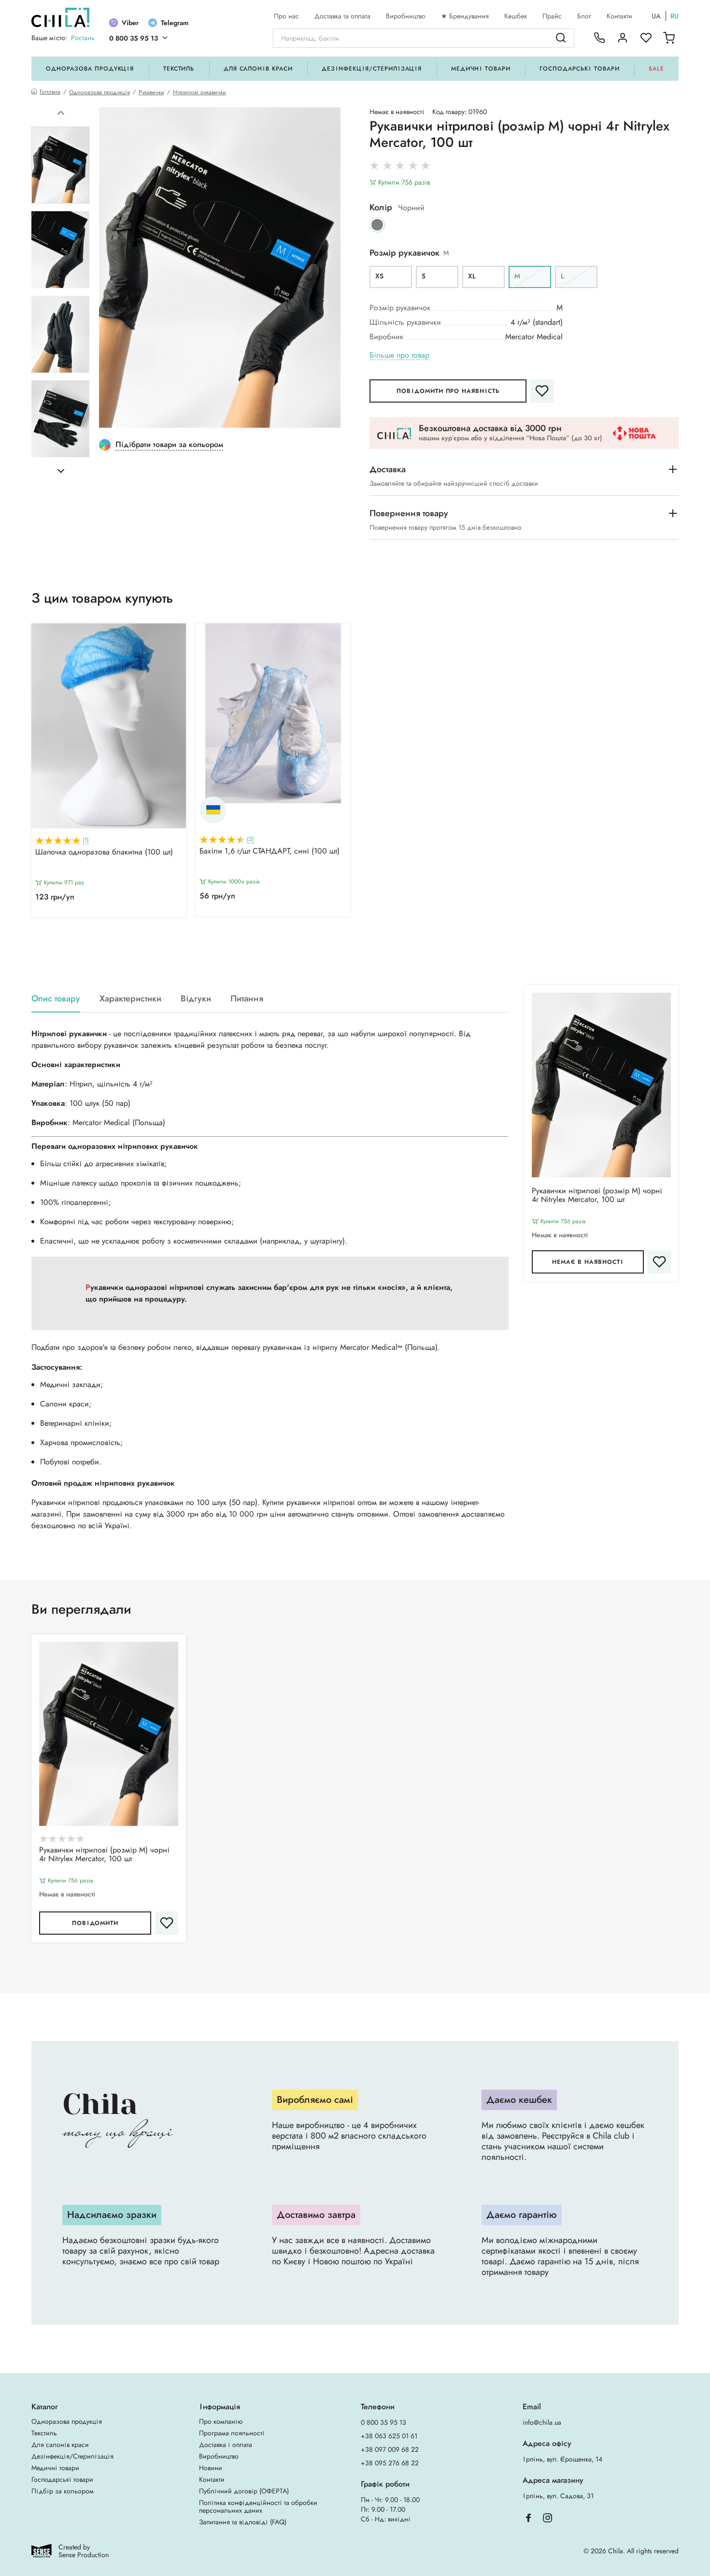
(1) (86, 840)
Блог (584, 16)
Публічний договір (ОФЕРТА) (244, 2491)
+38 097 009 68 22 (390, 2449)
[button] (61, 113)
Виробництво (406, 16)
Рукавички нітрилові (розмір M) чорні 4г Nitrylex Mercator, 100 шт (597, 1196)
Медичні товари (481, 69)
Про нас (286, 16)
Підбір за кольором (63, 2491)
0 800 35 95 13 (134, 38)
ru (674, 16)
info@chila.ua (542, 2422)
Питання (247, 999)
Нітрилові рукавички (199, 92)
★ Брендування (465, 16)
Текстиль (179, 69)
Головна (50, 92)
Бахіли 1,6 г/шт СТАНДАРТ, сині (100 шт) (270, 852)
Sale (656, 69)
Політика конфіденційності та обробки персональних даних (258, 2506)
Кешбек (516, 16)
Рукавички (151, 92)
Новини (211, 2468)
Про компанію (221, 2421)
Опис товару (56, 999)
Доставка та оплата (342, 16)
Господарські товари (579, 69)
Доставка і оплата (226, 2445)
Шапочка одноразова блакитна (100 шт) (104, 853)
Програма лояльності (232, 2433)
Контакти (619, 16)
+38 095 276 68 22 (390, 2463)
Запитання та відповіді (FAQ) (243, 2522)
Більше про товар (399, 355)
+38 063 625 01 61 (389, 2436)
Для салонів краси (258, 69)
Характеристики (130, 999)
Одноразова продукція (90, 69)
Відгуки (196, 999)
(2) (250, 839)
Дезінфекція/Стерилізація (372, 69)
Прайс (552, 16)
